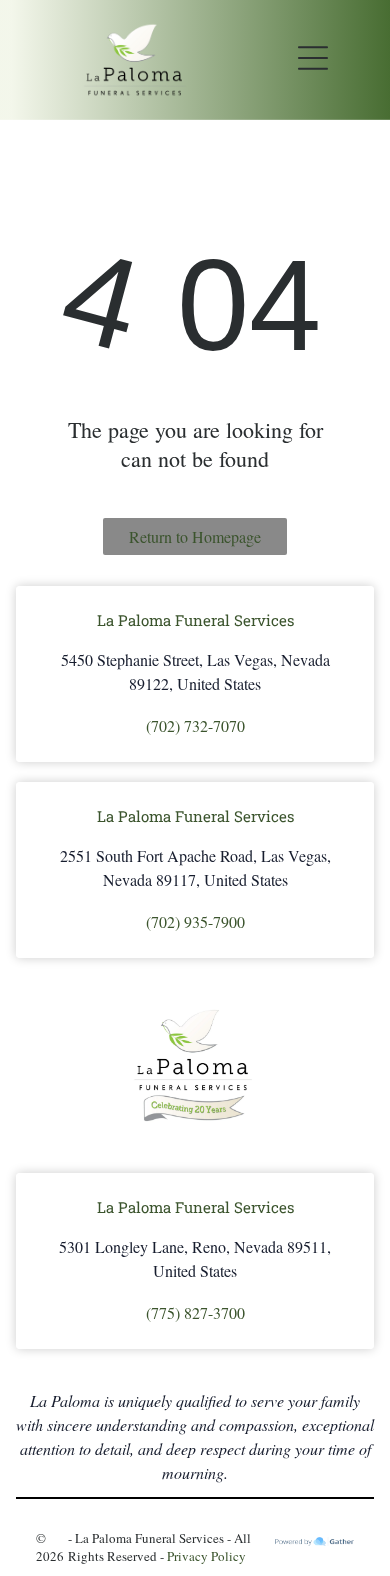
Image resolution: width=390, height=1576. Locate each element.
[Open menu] (313, 60)
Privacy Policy (206, 1556)
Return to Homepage (195, 536)
